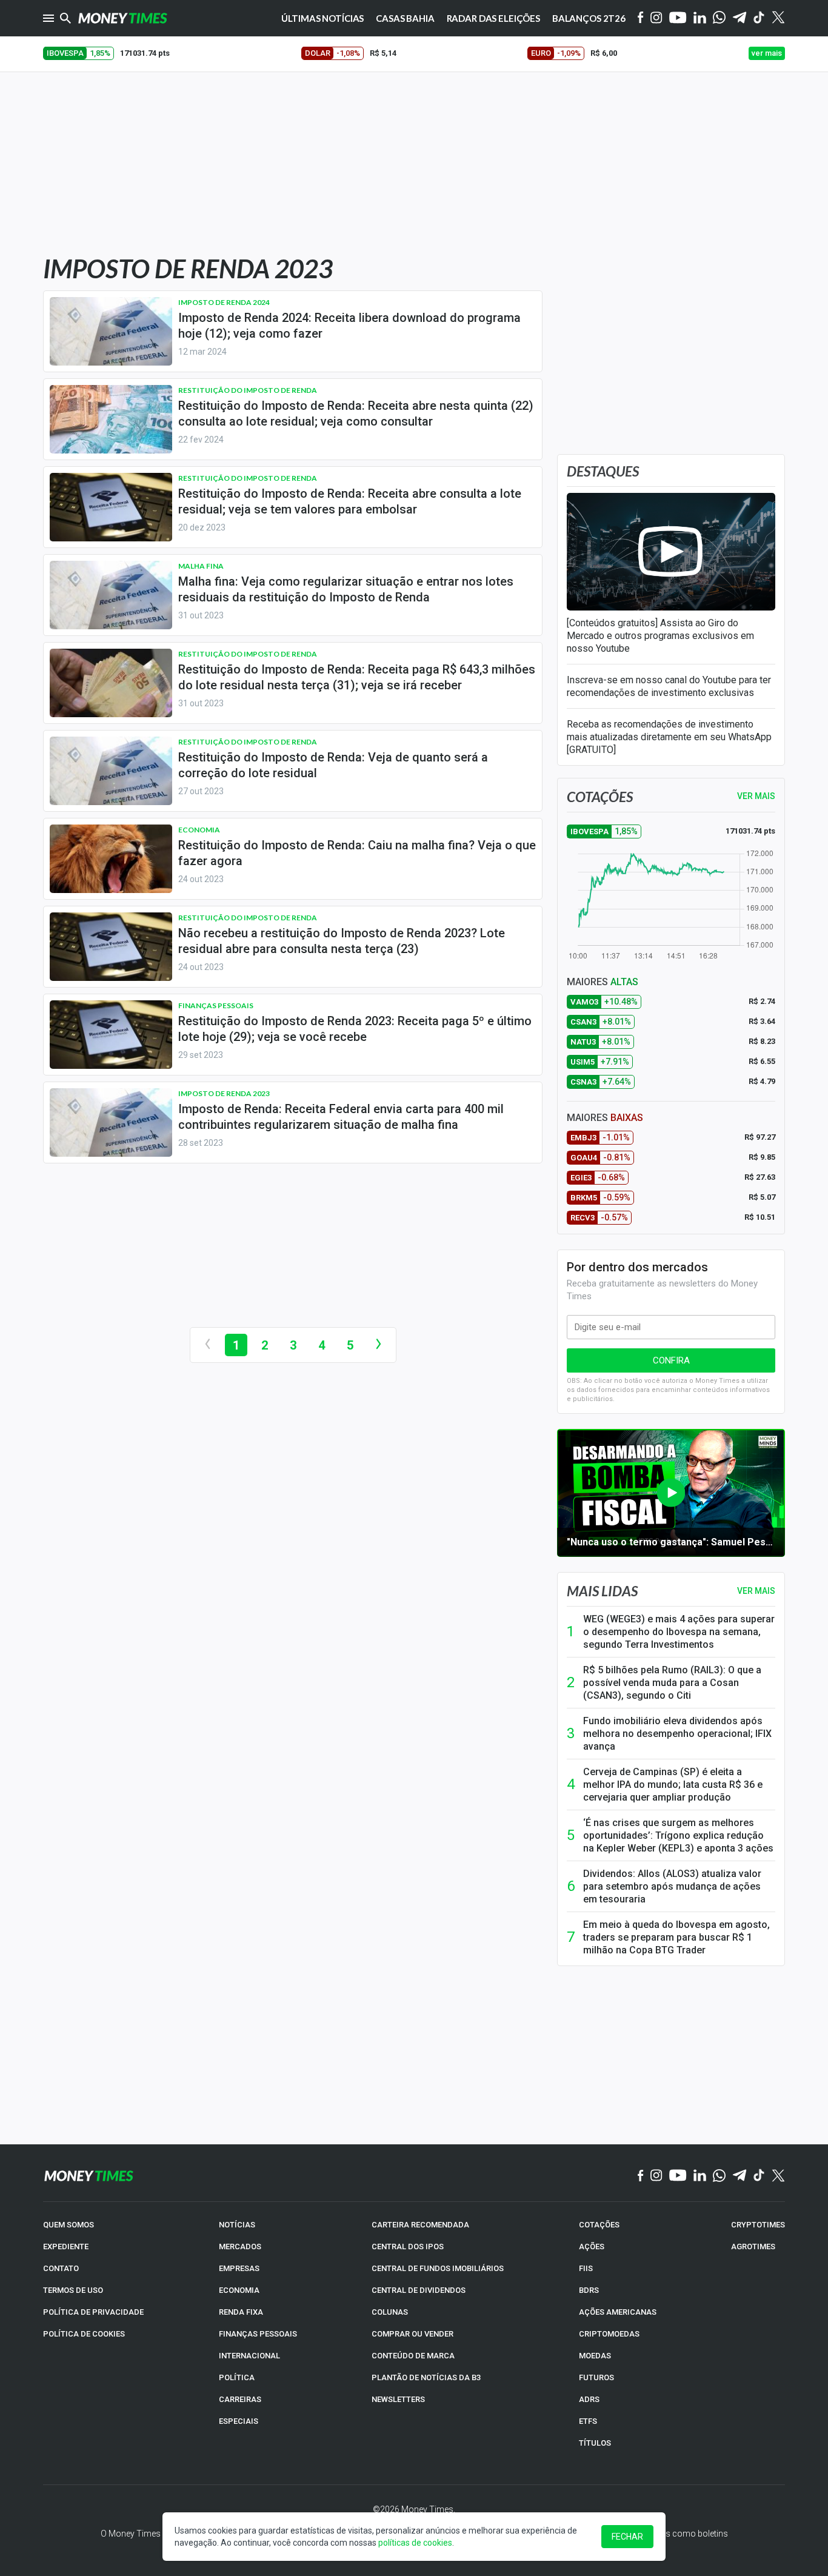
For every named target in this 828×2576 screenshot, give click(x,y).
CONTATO (61, 2268)
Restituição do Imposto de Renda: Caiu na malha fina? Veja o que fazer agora (357, 853)
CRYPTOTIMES (758, 2225)
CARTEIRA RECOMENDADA (420, 2225)
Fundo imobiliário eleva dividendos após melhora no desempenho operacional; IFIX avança (677, 1734)
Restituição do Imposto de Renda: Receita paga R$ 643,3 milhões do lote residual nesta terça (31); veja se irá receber (357, 677)
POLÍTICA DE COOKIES (84, 2334)
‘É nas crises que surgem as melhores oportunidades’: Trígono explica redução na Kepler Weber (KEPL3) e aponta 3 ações (678, 1835)
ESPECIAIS (239, 2421)
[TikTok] (759, 2176)
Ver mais (756, 1591)
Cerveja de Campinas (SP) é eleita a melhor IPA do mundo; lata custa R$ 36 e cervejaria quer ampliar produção (673, 1785)
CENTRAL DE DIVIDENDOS (419, 2290)
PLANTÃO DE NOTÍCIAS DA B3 (426, 2377)
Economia (199, 830)
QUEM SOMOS (68, 2225)
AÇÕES (592, 2246)
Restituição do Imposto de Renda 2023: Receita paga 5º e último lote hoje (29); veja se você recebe (355, 1029)
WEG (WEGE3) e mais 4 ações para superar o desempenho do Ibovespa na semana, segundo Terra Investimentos (679, 1632)
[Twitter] (778, 18)
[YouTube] (678, 18)
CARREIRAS (240, 2399)
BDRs (589, 2290)
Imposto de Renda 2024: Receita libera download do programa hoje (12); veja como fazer (349, 326)
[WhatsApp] (719, 18)
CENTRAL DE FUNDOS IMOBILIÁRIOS (438, 2268)
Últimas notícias (323, 18)
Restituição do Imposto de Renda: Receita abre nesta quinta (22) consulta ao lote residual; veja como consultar (356, 413)
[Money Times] (122, 18)
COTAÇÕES (599, 2225)
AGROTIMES (753, 2246)
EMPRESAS (239, 2268)
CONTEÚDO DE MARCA (413, 2356)
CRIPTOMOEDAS (609, 2334)
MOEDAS (595, 2356)
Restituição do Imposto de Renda (248, 390)
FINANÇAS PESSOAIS (258, 2334)
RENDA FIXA (241, 2312)
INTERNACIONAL (249, 2356)
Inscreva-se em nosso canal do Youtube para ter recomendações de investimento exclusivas (669, 686)
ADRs (589, 2399)
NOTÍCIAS (237, 2225)
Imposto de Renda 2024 (224, 302)
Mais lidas (602, 1591)
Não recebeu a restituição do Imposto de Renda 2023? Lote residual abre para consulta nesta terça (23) (342, 941)
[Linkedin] (700, 18)
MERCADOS (240, 2246)
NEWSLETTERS (398, 2399)
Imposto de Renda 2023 (224, 1093)
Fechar (627, 2537)
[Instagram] (656, 18)
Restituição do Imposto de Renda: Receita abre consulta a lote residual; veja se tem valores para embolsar (350, 501)
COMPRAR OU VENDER (412, 2334)
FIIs (586, 2268)
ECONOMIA (239, 2290)
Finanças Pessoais (216, 1005)
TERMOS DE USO (73, 2290)
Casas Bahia (405, 18)
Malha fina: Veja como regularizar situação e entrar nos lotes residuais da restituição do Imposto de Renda (346, 589)
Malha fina (201, 566)
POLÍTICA (237, 2377)
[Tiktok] (759, 18)
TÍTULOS (595, 2443)
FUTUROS (596, 2377)
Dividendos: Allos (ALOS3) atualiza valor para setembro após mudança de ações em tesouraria (672, 1886)
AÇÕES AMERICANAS (618, 2312)
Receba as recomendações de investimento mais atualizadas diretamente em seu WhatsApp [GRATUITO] (669, 737)
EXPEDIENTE (66, 2246)
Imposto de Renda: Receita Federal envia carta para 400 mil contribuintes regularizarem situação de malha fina (341, 1117)
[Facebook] (641, 18)
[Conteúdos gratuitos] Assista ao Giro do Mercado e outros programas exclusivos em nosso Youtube (660, 636)
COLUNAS (390, 2312)
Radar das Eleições (493, 18)
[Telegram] (740, 18)
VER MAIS (756, 796)
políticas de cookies (415, 2543)
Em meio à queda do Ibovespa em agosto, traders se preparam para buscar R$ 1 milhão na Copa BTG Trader (676, 1937)
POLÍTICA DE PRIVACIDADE (93, 2312)
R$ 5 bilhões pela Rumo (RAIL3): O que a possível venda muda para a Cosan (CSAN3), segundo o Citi (672, 1683)
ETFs (588, 2421)
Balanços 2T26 (589, 18)
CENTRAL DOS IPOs (408, 2246)
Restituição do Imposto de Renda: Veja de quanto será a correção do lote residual (333, 765)
